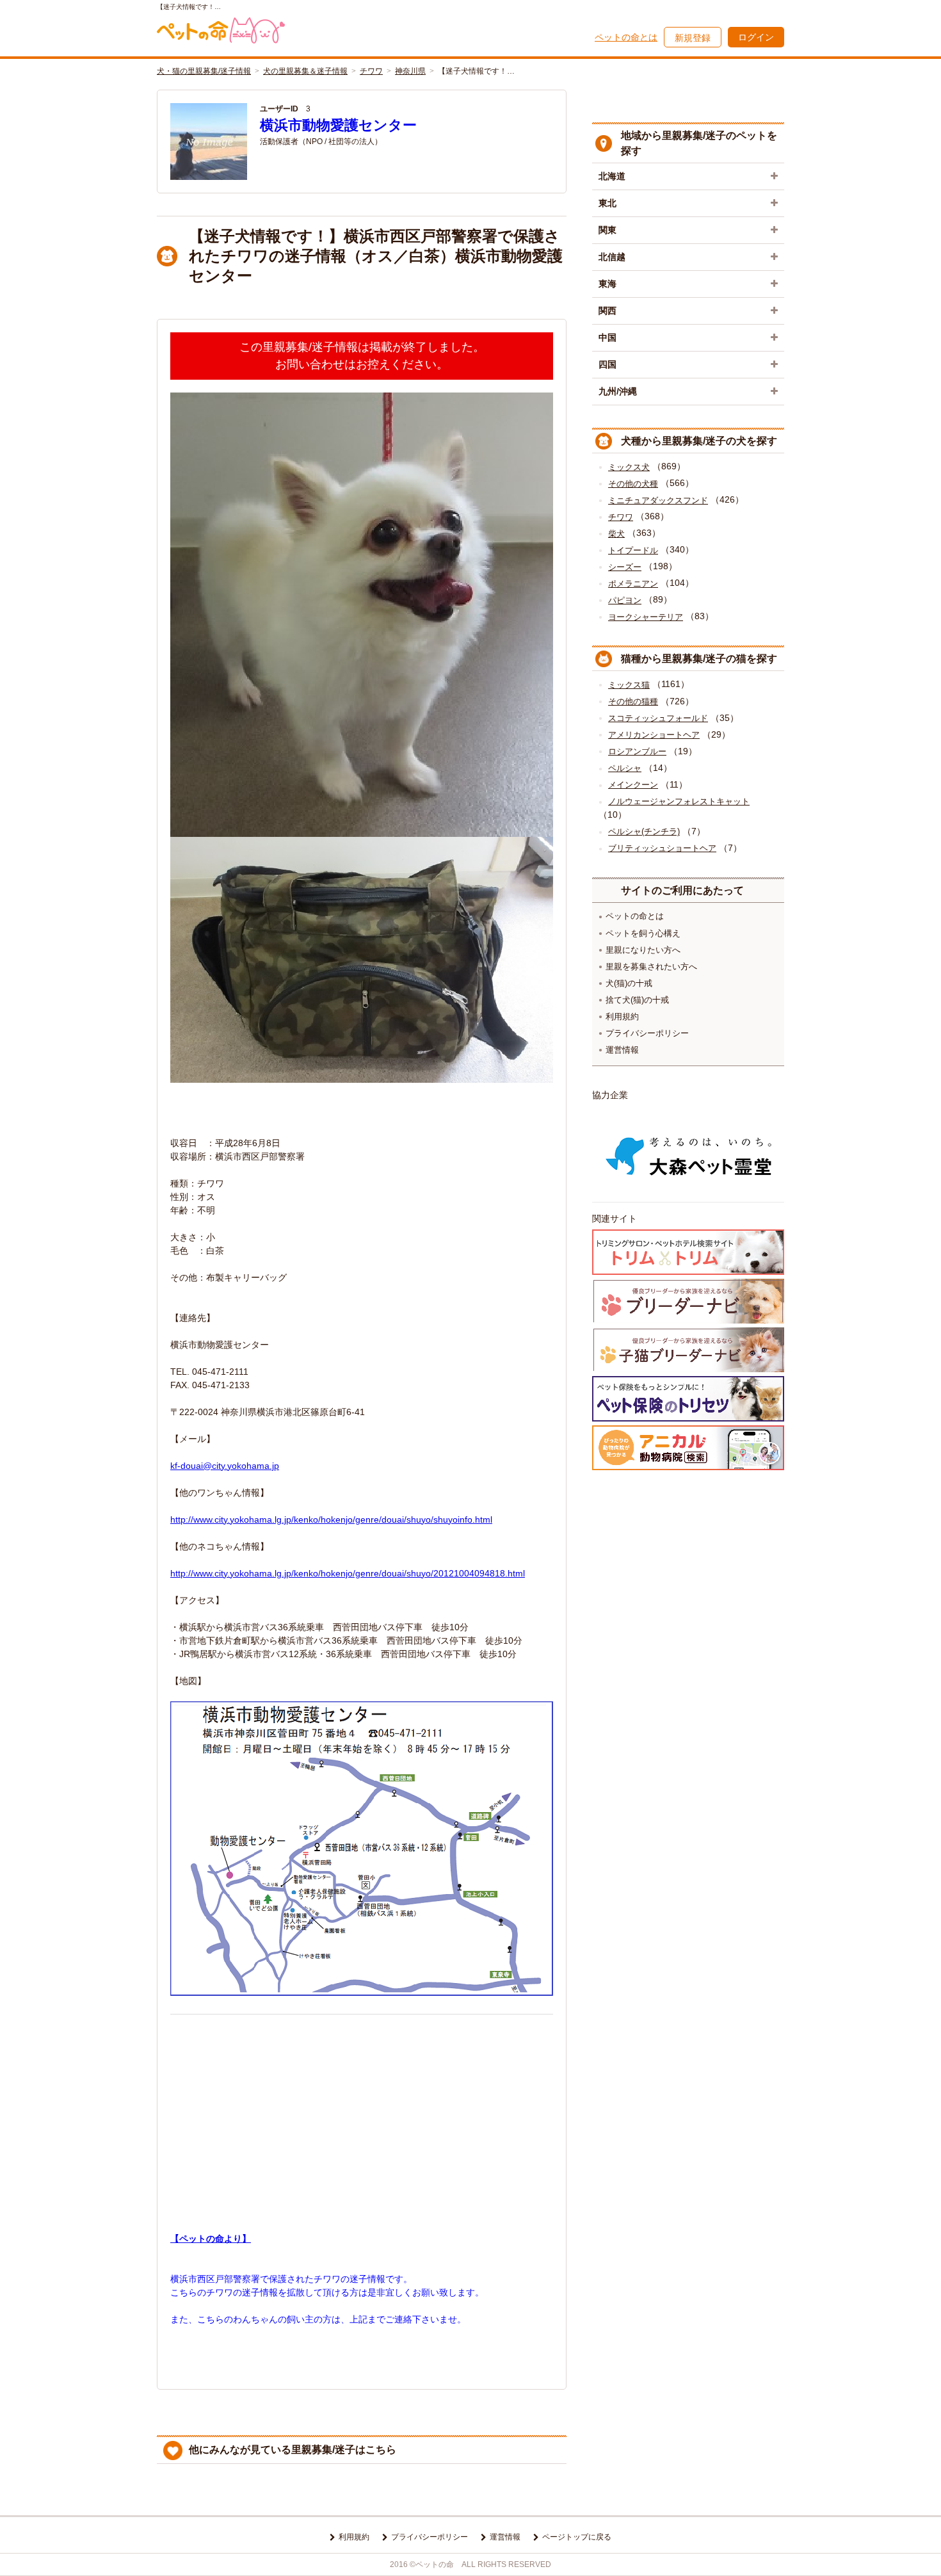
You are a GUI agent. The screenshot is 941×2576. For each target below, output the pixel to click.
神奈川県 (410, 71)
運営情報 (622, 1050)
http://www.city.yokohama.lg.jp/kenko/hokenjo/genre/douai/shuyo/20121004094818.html (348, 1573)
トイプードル (633, 550)
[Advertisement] (362, 2112)
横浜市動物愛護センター (338, 125)
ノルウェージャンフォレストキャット (679, 801)
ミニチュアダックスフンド (658, 500)
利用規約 (622, 1017)
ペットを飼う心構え (643, 933)
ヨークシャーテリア (646, 617)
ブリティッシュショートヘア (662, 848)
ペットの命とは (626, 37)
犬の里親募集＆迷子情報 (305, 71)
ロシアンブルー (637, 751)
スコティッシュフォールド (658, 718)
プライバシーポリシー (647, 1033)
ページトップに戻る (577, 2537)
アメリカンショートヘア (654, 735)
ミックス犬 (629, 467)
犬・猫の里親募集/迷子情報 (204, 71)
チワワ (371, 71)
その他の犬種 (633, 484)
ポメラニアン (633, 584)
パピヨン (625, 600)
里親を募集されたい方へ (651, 967)
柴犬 (616, 534)
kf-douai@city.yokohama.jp (225, 1466)
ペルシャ (625, 768)
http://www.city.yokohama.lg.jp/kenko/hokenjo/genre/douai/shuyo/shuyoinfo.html (331, 1519)
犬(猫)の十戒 (629, 983)
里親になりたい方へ (643, 950)
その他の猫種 (633, 701)
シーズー (625, 567)
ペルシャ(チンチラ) (644, 831)
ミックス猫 (629, 685)
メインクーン (633, 785)
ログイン (756, 37)
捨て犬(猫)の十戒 (637, 1000)
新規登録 (693, 38)
